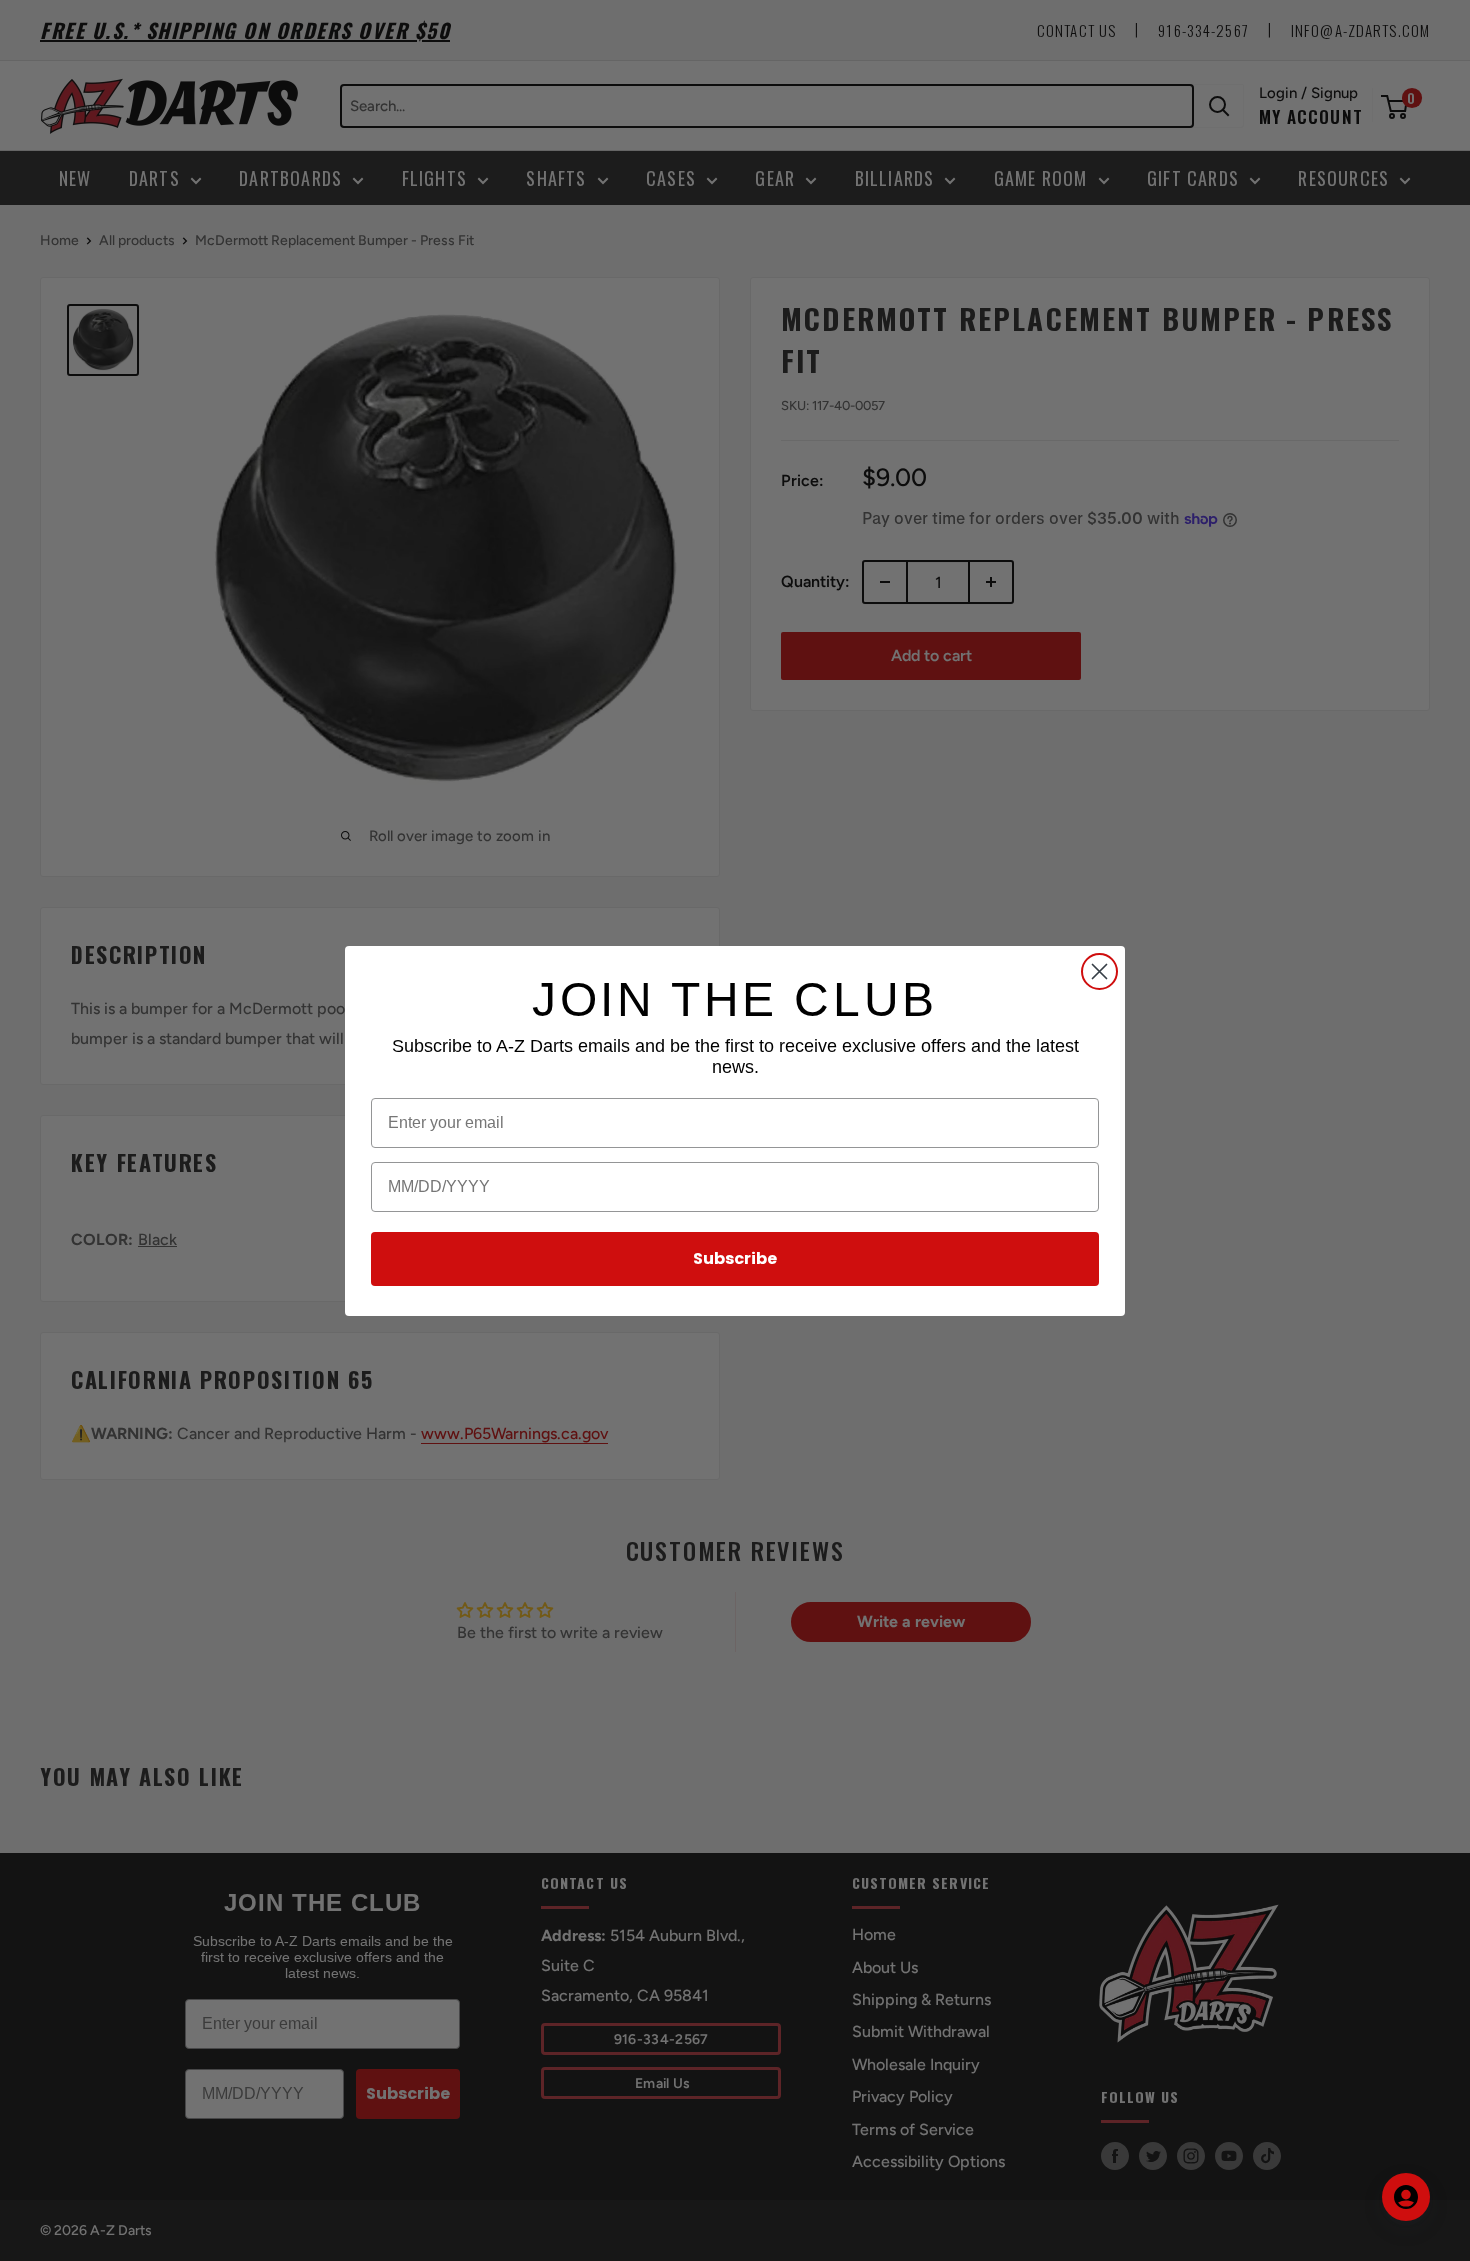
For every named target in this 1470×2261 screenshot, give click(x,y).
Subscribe (735, 1258)
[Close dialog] (1099, 971)
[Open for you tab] (1406, 2197)
